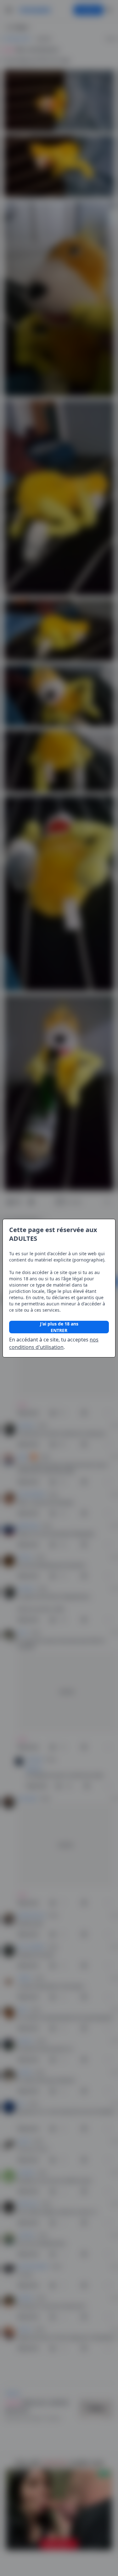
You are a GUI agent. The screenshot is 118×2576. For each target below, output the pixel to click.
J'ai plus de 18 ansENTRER (59, 1327)
